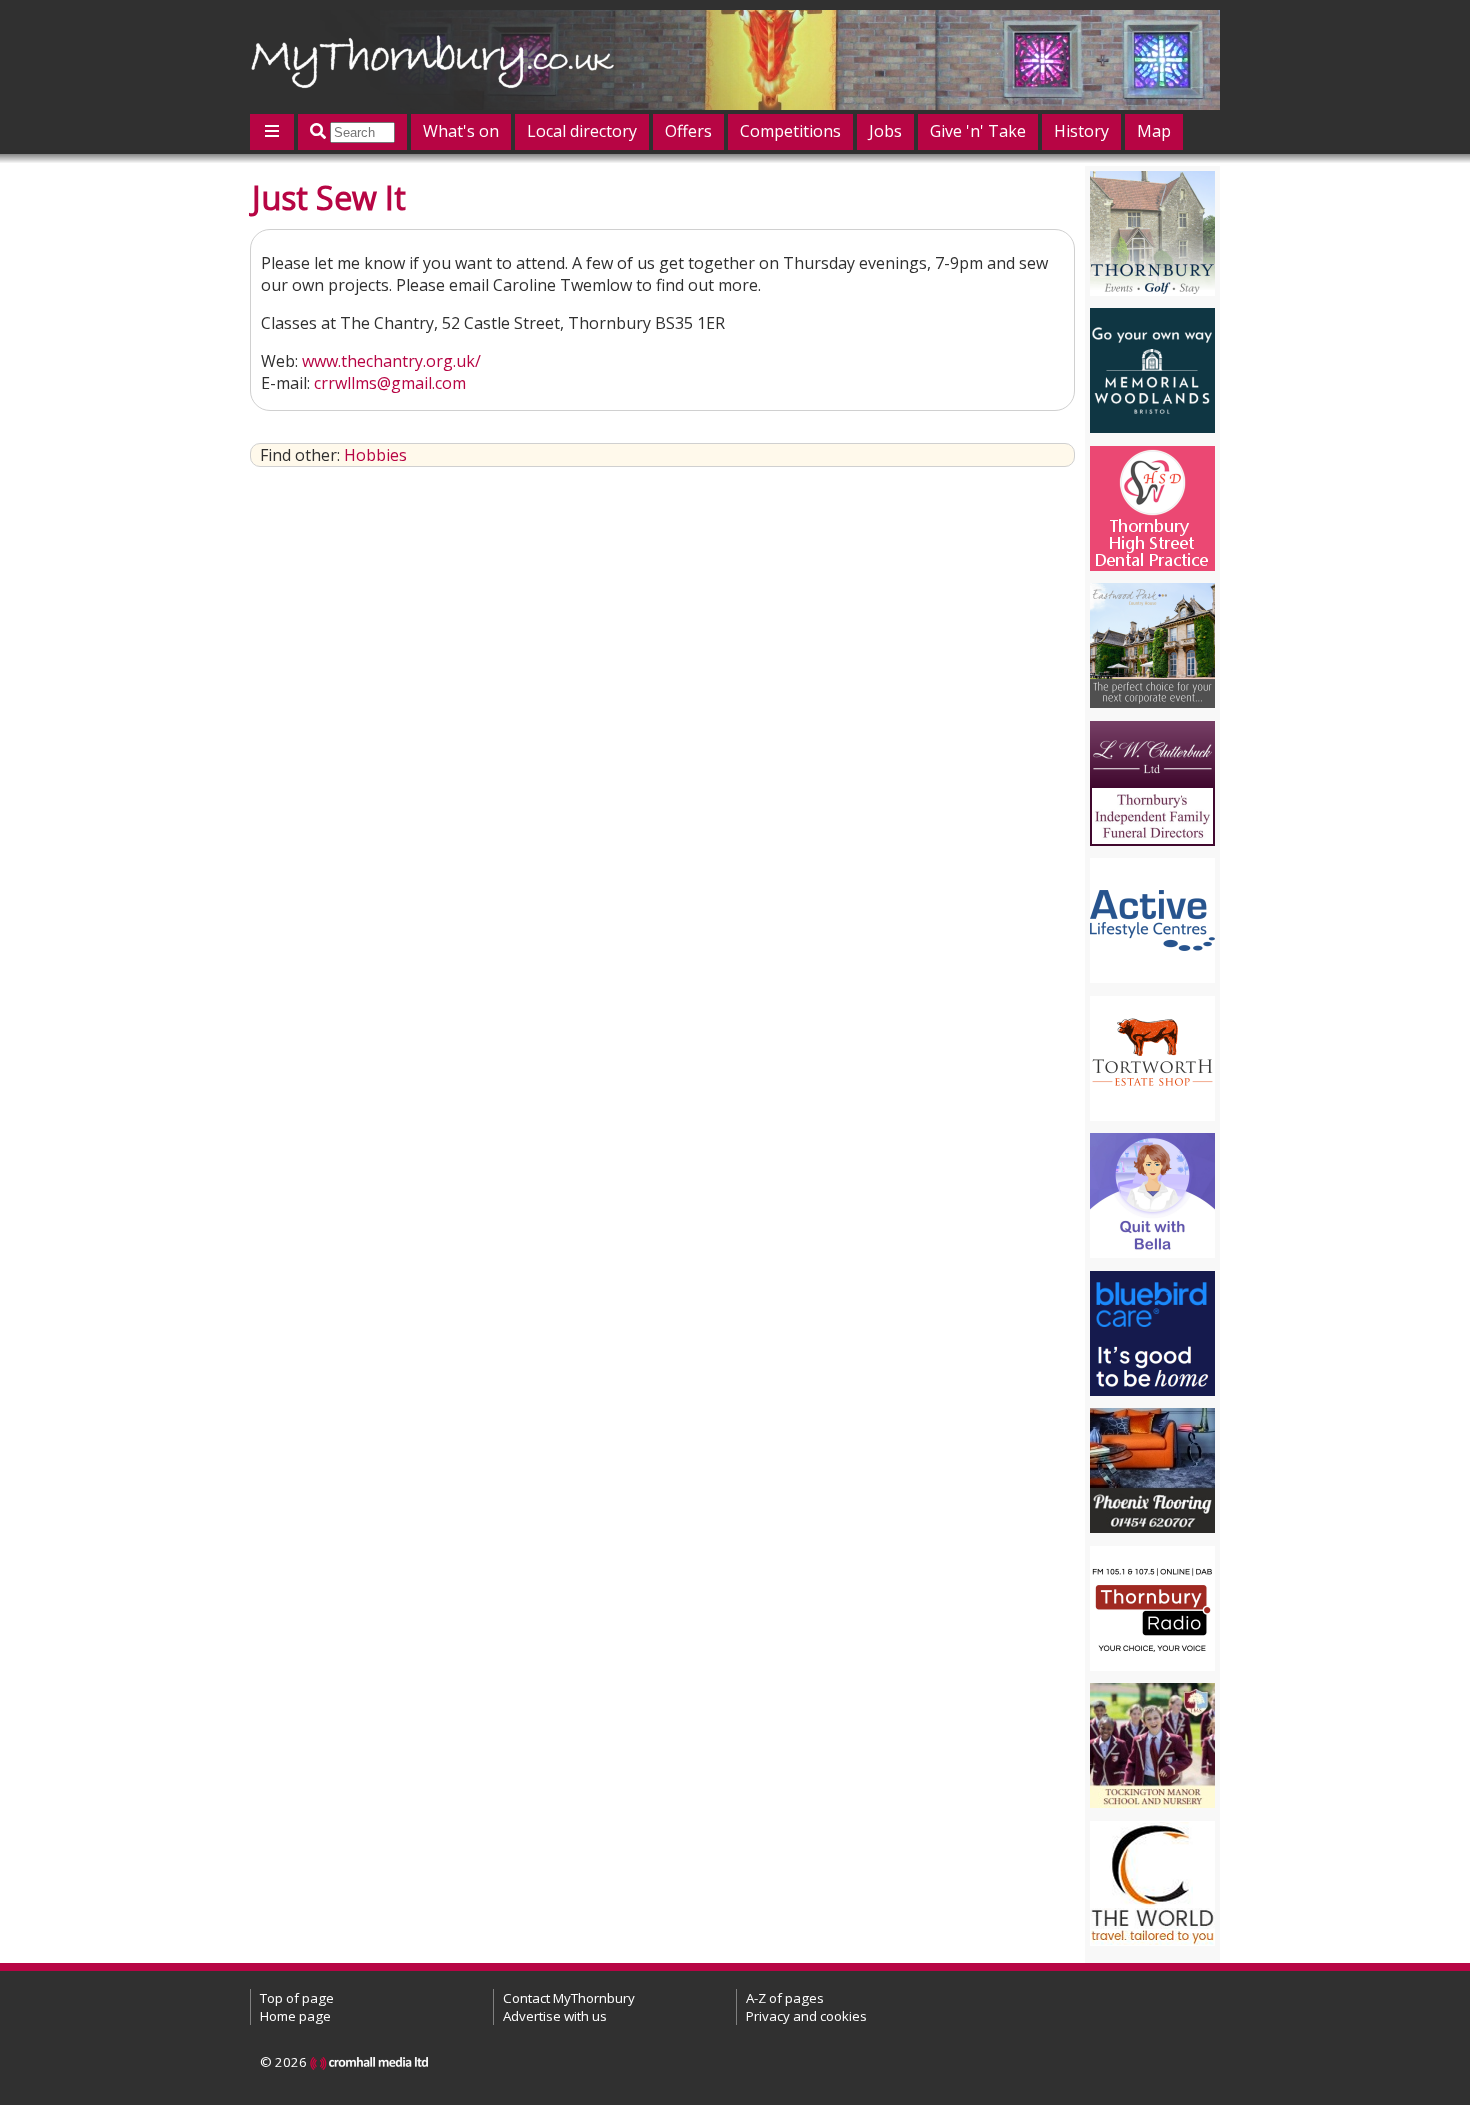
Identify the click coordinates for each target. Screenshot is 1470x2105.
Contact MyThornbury (569, 1998)
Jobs (885, 131)
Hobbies (375, 455)
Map (1154, 131)
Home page (295, 2016)
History (1081, 131)
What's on (461, 131)
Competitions (790, 131)
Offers (688, 131)
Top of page (297, 1998)
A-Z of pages (785, 1998)
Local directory (582, 131)
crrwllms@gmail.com (390, 383)
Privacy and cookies (806, 2016)
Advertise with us (555, 2016)
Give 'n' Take (978, 131)
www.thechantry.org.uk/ (391, 361)
